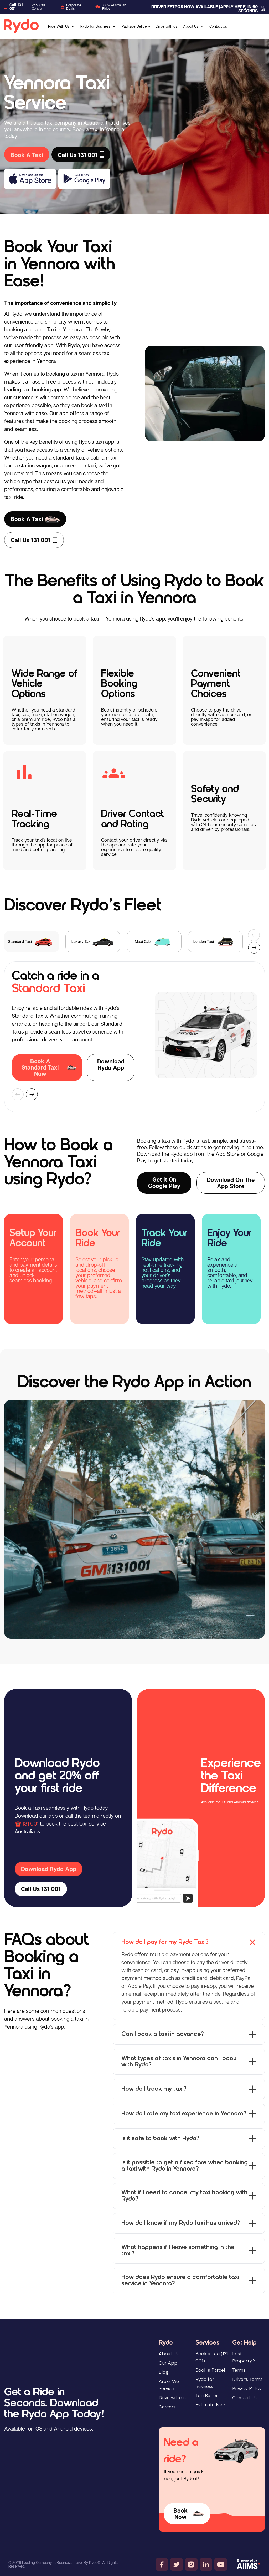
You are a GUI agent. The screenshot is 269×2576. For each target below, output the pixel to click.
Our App (168, 2363)
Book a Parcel (210, 2370)
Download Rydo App (111, 1065)
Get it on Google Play (164, 1183)
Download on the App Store (231, 1183)
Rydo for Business (95, 26)
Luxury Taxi (81, 942)
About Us (191, 26)
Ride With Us (59, 26)
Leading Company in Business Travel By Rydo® (61, 2562)
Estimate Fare (210, 2405)
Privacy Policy (247, 2388)
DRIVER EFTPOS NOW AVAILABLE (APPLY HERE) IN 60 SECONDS (205, 9)
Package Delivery (136, 26)
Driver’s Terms (247, 2379)
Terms (239, 2370)
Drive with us (167, 26)
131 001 (31, 1823)
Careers (167, 2407)
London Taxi (204, 942)
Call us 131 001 (31, 540)
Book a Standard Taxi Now (40, 1067)
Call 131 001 (16, 7)
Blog (163, 2372)
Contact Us (218, 26)
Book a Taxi (27, 519)
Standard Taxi (20, 942)
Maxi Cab (143, 942)
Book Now (180, 2514)
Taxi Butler (207, 2396)
